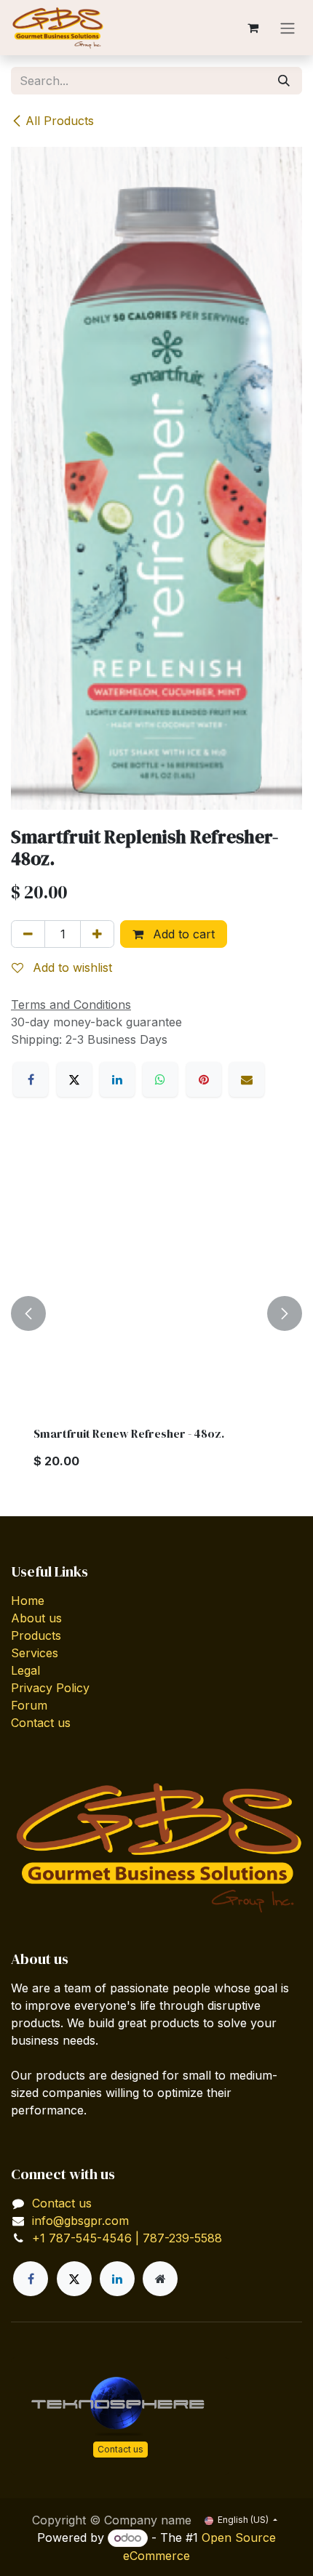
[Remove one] (28, 934)
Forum (29, 1705)
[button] (28, 1314)
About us (36, 1618)
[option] (156, 1314)
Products (36, 1635)
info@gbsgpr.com (80, 2221)
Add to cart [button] (182, 934)
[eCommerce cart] (253, 28)
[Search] (284, 81)
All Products (60, 121)
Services (35, 1653)
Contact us (41, 1723)
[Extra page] (160, 2279)
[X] (74, 1079)
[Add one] (97, 934)
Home (28, 1601)
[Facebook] (31, 1079)
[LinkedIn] (117, 1079)
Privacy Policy (50, 1688)
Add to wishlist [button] (71, 967)
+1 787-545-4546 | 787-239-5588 (127, 2238)
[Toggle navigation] (288, 28)
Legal (25, 1670)
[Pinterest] (204, 1079)
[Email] (247, 1079)
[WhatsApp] (160, 1079)
